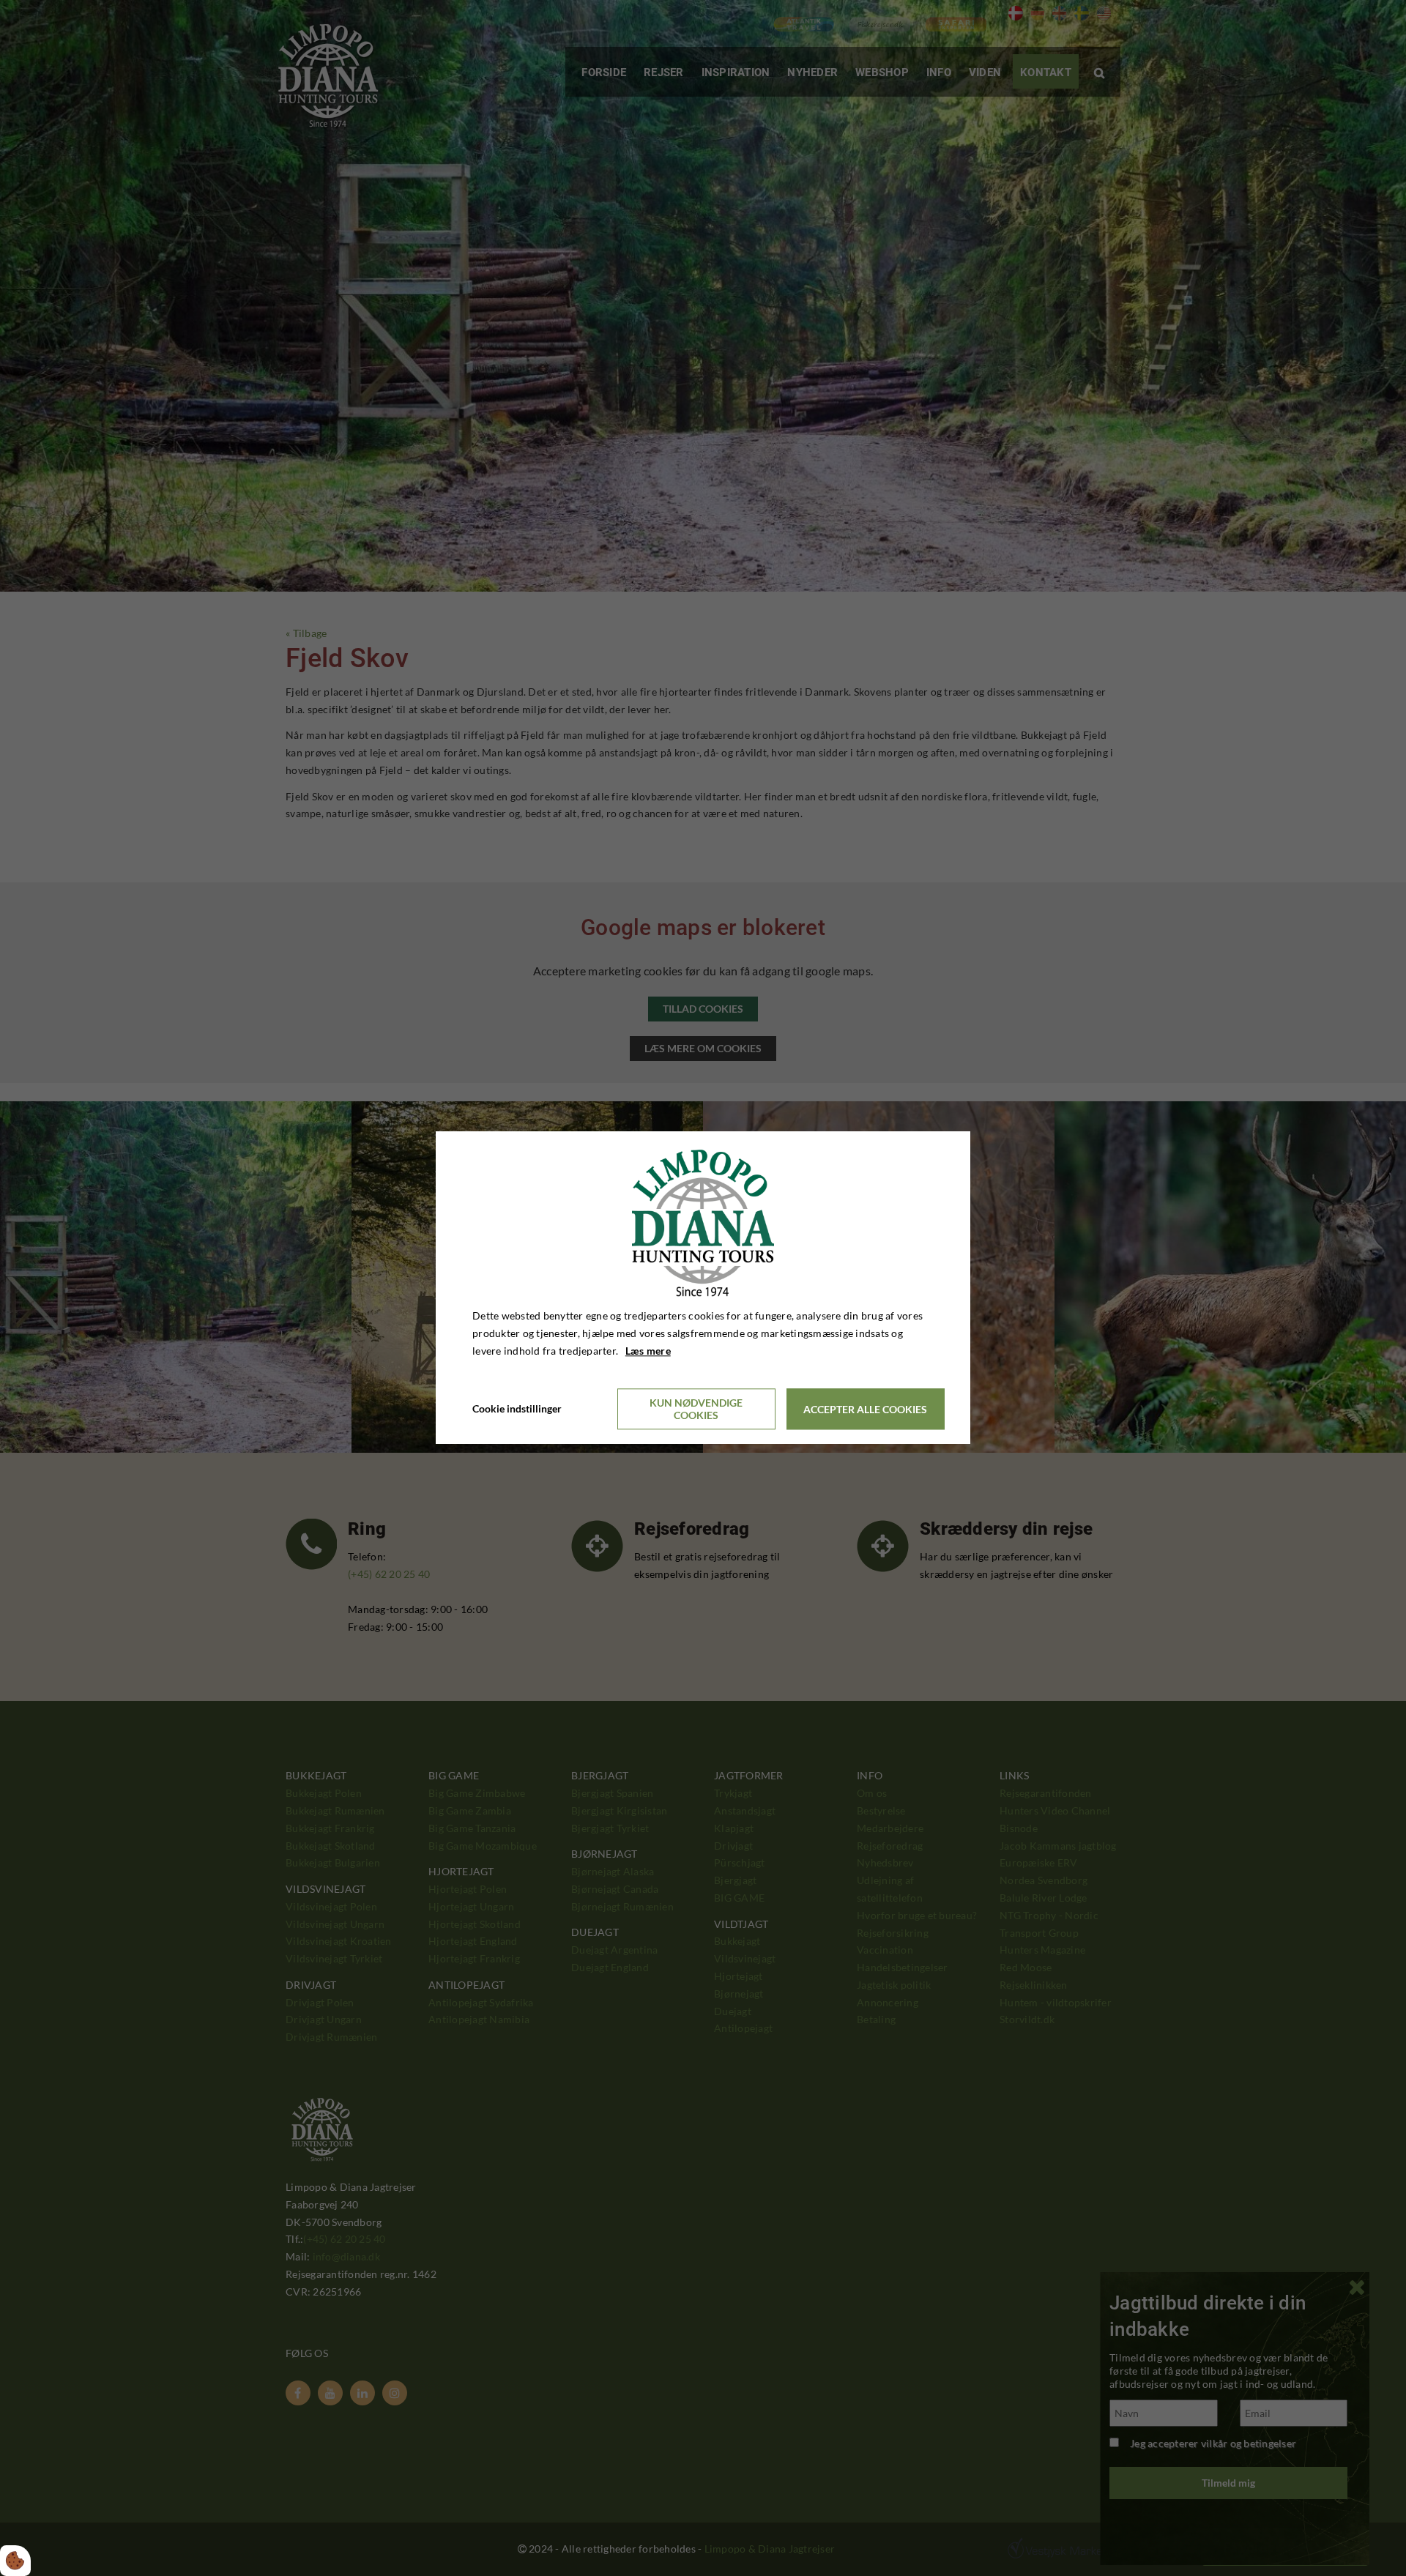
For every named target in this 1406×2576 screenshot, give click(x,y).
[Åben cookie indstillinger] (15, 2561)
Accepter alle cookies (865, 1409)
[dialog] (703, 1288)
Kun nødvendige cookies (696, 1410)
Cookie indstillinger (517, 1409)
